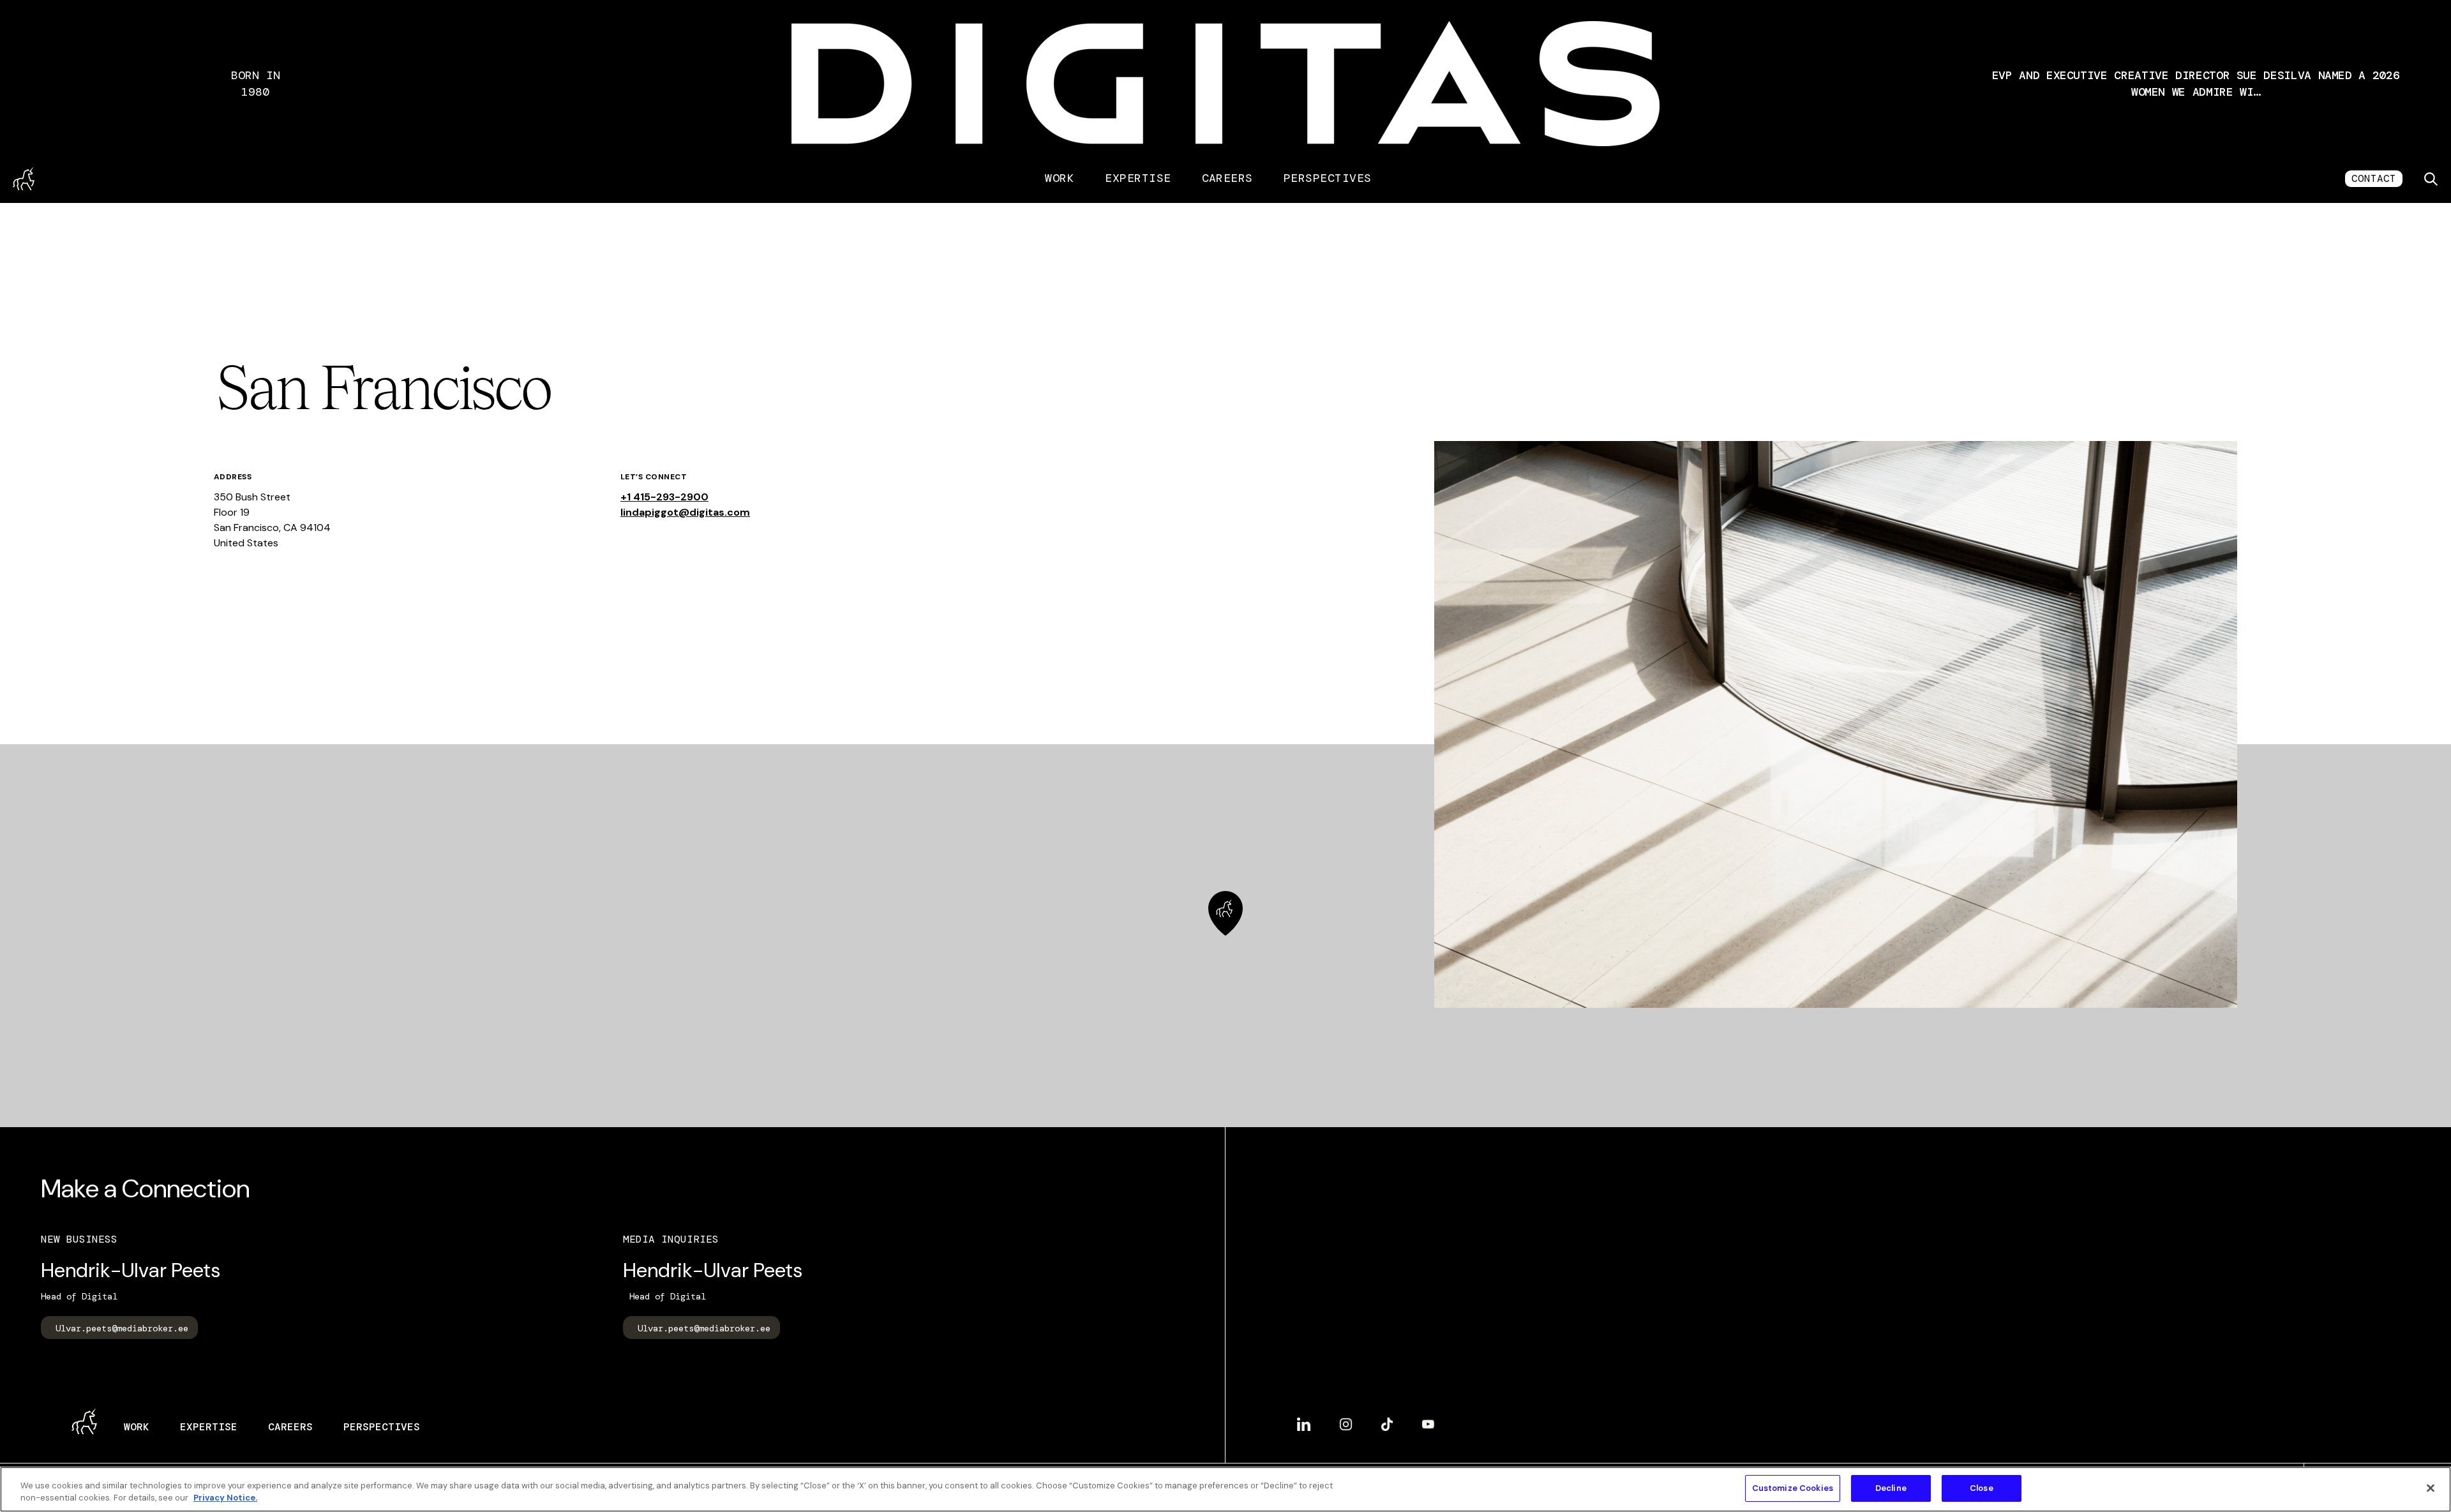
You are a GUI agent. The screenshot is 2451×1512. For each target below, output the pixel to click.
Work (1060, 178)
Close (1982, 1488)
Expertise (1138, 178)
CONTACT (2374, 178)
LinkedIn (1304, 1419)
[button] (2196, 84)
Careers (1227, 178)
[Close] (2431, 1488)
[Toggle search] (2431, 179)
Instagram (1346, 1419)
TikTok (1387, 1419)
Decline (1891, 1488)
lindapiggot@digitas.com (685, 512)
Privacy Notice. (225, 1498)
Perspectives (1328, 178)
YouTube (1428, 1419)
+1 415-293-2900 (664, 497)
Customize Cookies (1793, 1488)
